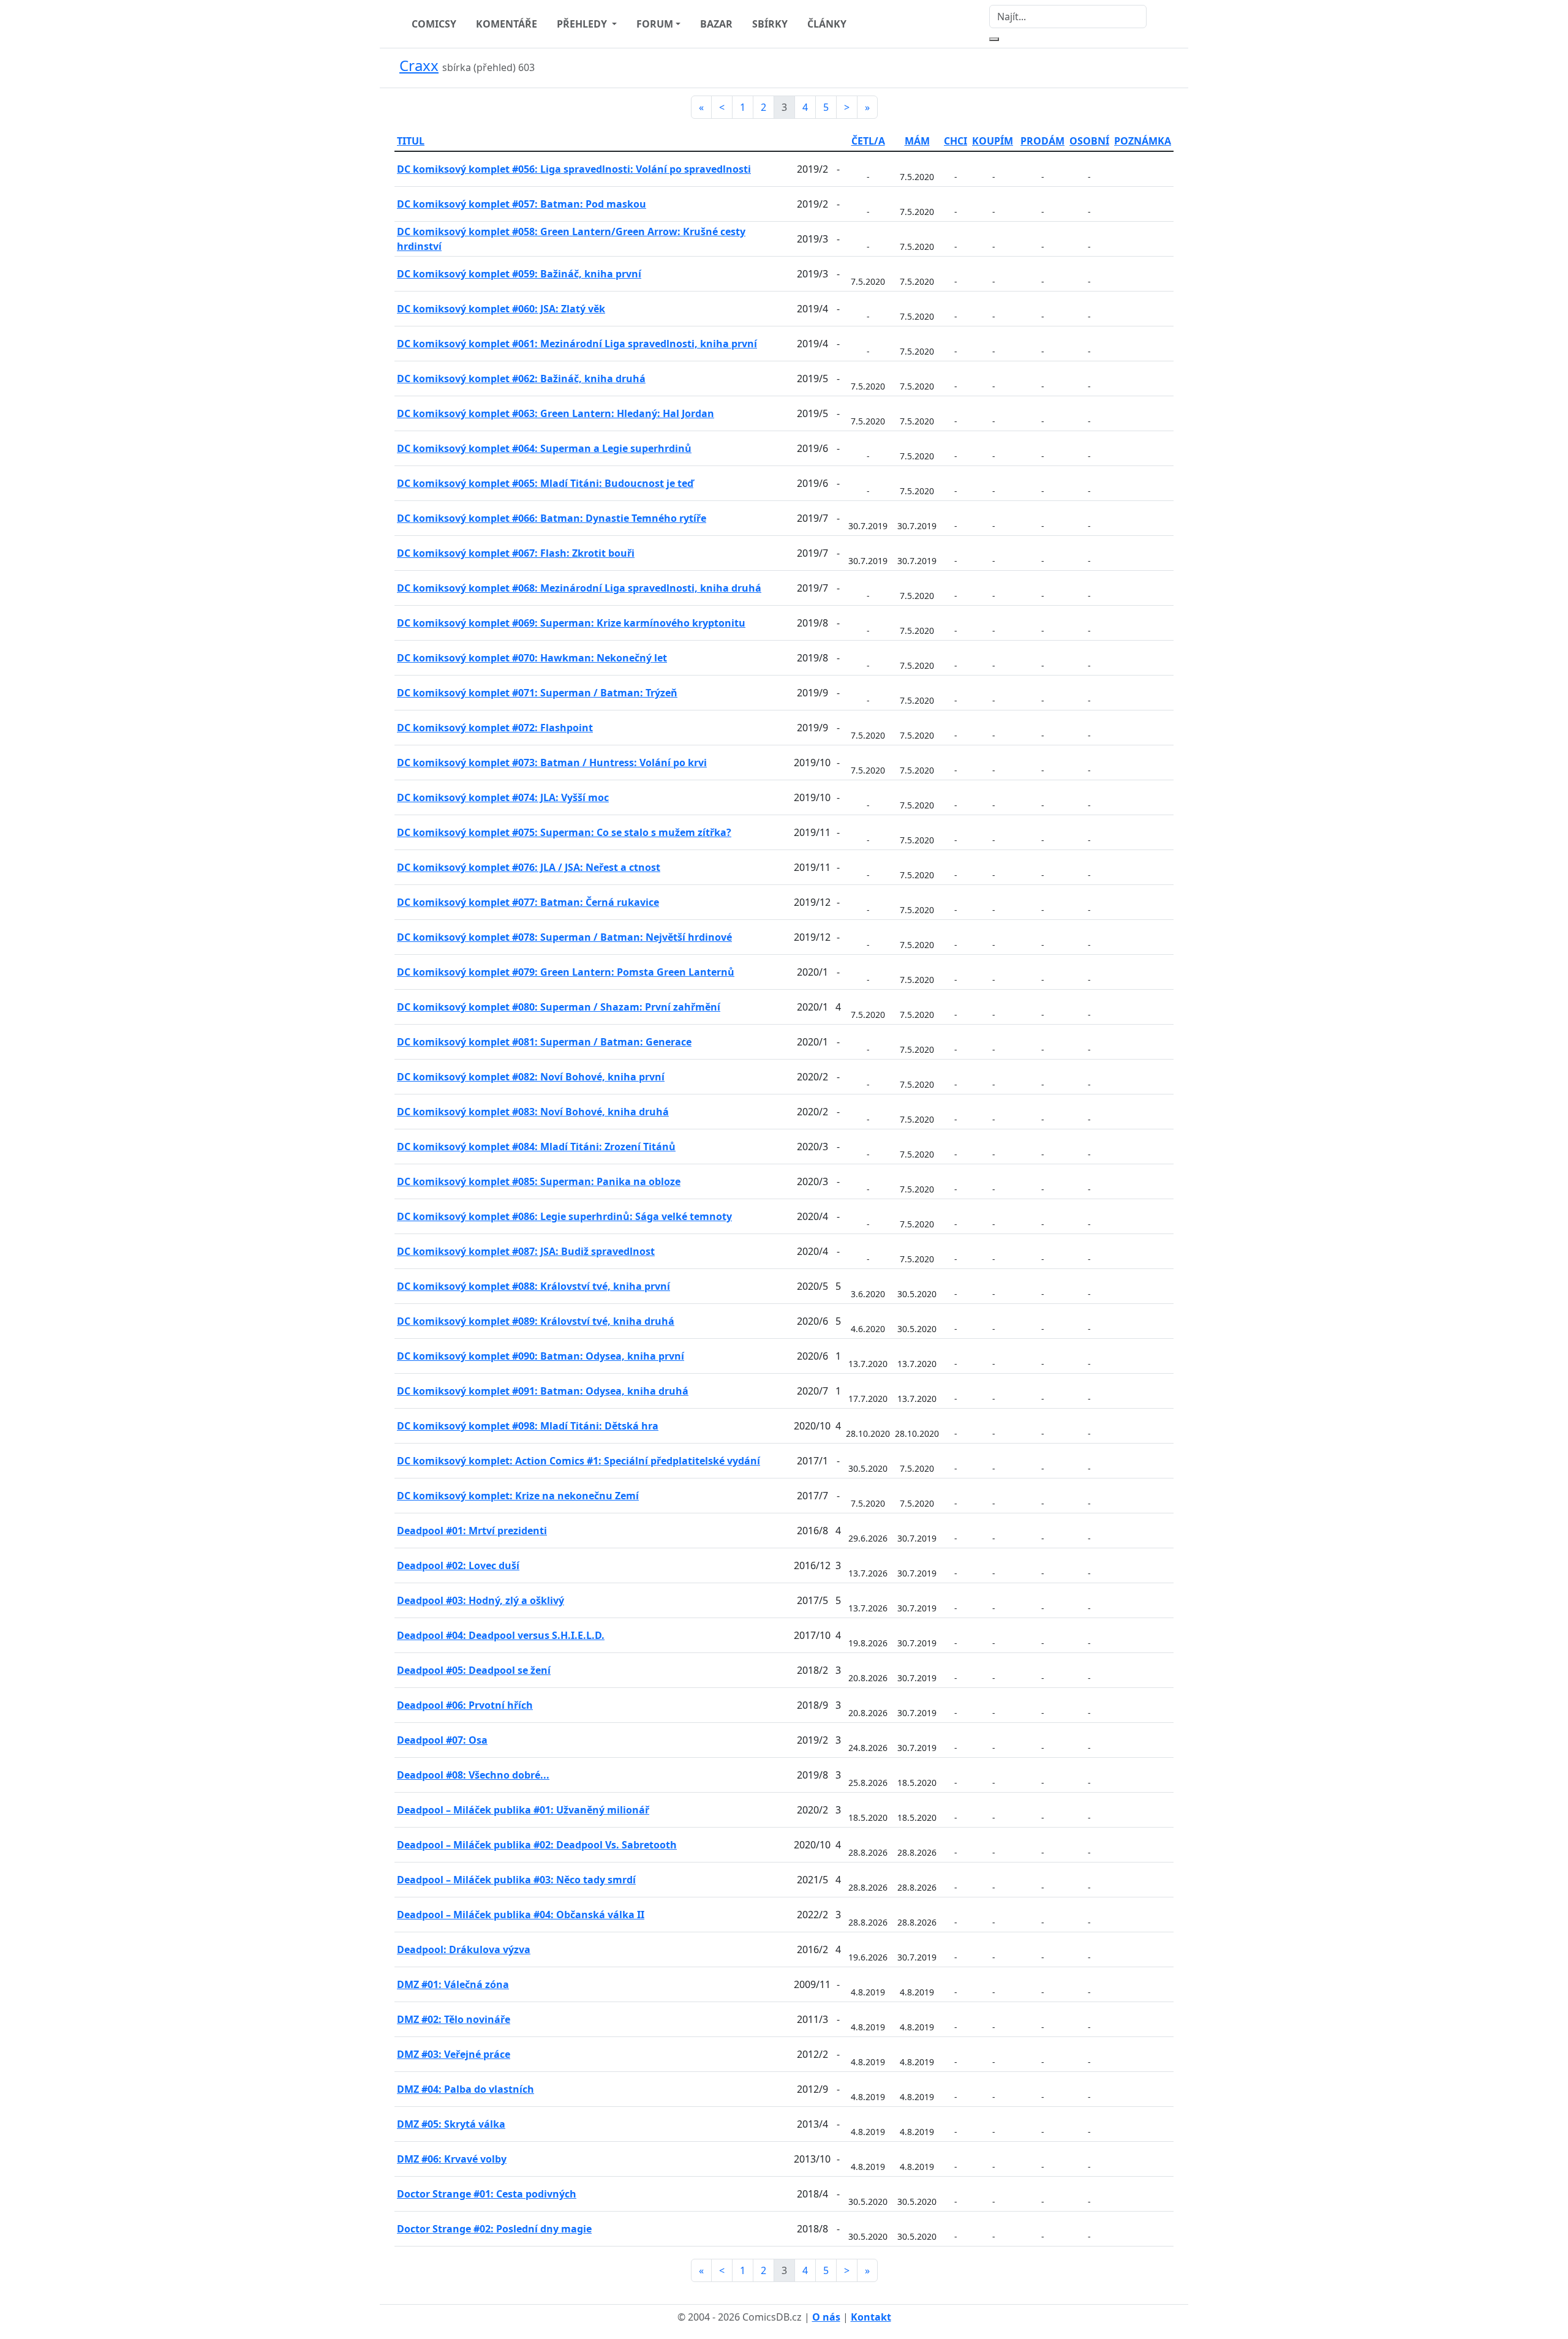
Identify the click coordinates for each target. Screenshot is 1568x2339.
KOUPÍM (993, 141)
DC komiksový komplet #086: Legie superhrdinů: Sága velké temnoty (564, 1216)
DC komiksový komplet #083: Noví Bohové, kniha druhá (533, 1112)
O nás (826, 2317)
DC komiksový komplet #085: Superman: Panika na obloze (539, 1181)
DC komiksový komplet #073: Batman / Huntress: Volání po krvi (552, 763)
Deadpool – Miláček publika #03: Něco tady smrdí (516, 1880)
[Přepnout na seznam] (1166, 68)
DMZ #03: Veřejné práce (454, 2054)
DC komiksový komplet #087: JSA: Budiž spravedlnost (526, 1251)
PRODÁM (1042, 141)
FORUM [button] (655, 24)
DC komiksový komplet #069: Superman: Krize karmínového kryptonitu (571, 623)
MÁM (917, 141)
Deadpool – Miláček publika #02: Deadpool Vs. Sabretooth (537, 1845)
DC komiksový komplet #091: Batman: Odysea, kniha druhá (543, 1391)
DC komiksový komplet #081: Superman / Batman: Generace (544, 1042)
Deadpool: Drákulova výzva (464, 1949)
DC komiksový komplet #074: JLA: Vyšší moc (503, 797)
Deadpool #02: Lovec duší (458, 1565)
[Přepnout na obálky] (1151, 68)
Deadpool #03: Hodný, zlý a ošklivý (481, 1600)
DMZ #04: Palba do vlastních (466, 2089)
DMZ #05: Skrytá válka (451, 2124)
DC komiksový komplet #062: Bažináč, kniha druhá (521, 379)
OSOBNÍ (1089, 141)
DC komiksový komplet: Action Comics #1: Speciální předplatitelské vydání (579, 1461)
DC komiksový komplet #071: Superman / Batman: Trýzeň (537, 693)
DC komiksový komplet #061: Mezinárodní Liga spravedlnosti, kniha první (577, 344)
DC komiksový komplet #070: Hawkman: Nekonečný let (532, 658)
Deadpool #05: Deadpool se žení (474, 1670)
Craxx (419, 65)
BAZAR (716, 24)
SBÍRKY (770, 24)
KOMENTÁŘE (507, 24)
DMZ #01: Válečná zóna (453, 1984)
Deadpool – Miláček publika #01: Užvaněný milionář (523, 1810)
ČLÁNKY (827, 24)
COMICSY (434, 24)
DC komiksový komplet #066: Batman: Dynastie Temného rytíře (552, 518)
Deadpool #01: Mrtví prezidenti (472, 1531)
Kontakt (871, 2317)
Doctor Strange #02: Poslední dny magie (494, 2229)
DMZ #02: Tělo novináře (454, 2019)
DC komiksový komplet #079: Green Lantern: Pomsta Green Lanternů (566, 972)
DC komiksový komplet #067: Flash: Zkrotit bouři (516, 553)
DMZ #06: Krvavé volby (452, 2159)
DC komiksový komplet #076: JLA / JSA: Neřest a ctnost (529, 867)
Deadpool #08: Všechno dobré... (473, 1775)
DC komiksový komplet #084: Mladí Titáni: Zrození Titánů (536, 1147)
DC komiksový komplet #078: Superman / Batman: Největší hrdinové (564, 937)
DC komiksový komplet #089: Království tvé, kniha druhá (536, 1321)
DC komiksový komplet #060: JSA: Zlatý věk (501, 309)
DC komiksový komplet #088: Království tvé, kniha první (533, 1286)
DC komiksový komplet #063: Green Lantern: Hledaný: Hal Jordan (556, 413)
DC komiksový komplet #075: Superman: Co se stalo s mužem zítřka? (564, 832)
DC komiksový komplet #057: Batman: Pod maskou (522, 204)
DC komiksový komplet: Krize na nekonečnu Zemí (518, 1496)
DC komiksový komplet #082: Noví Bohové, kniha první (531, 1077)
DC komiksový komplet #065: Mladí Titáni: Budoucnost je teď (545, 483)
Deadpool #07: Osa (442, 1740)
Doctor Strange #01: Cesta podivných (487, 2194)
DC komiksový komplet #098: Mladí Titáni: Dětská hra (528, 1426)
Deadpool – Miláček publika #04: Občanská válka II (521, 1915)
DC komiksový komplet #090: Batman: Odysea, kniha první (541, 1356)
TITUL (411, 141)
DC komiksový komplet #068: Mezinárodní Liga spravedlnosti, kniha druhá (579, 588)
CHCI (956, 141)
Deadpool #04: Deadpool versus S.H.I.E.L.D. (501, 1635)
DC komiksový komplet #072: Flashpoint (495, 728)
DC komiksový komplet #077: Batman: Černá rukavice (528, 902)
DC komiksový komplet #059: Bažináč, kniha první (519, 274)
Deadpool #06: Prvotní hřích (465, 1705)
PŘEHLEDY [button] (583, 24)
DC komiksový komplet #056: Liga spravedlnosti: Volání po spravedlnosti (574, 169)
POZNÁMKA (1143, 141)
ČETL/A (868, 141)
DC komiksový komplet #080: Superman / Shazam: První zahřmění (559, 1007)
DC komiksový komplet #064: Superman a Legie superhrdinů (544, 448)
